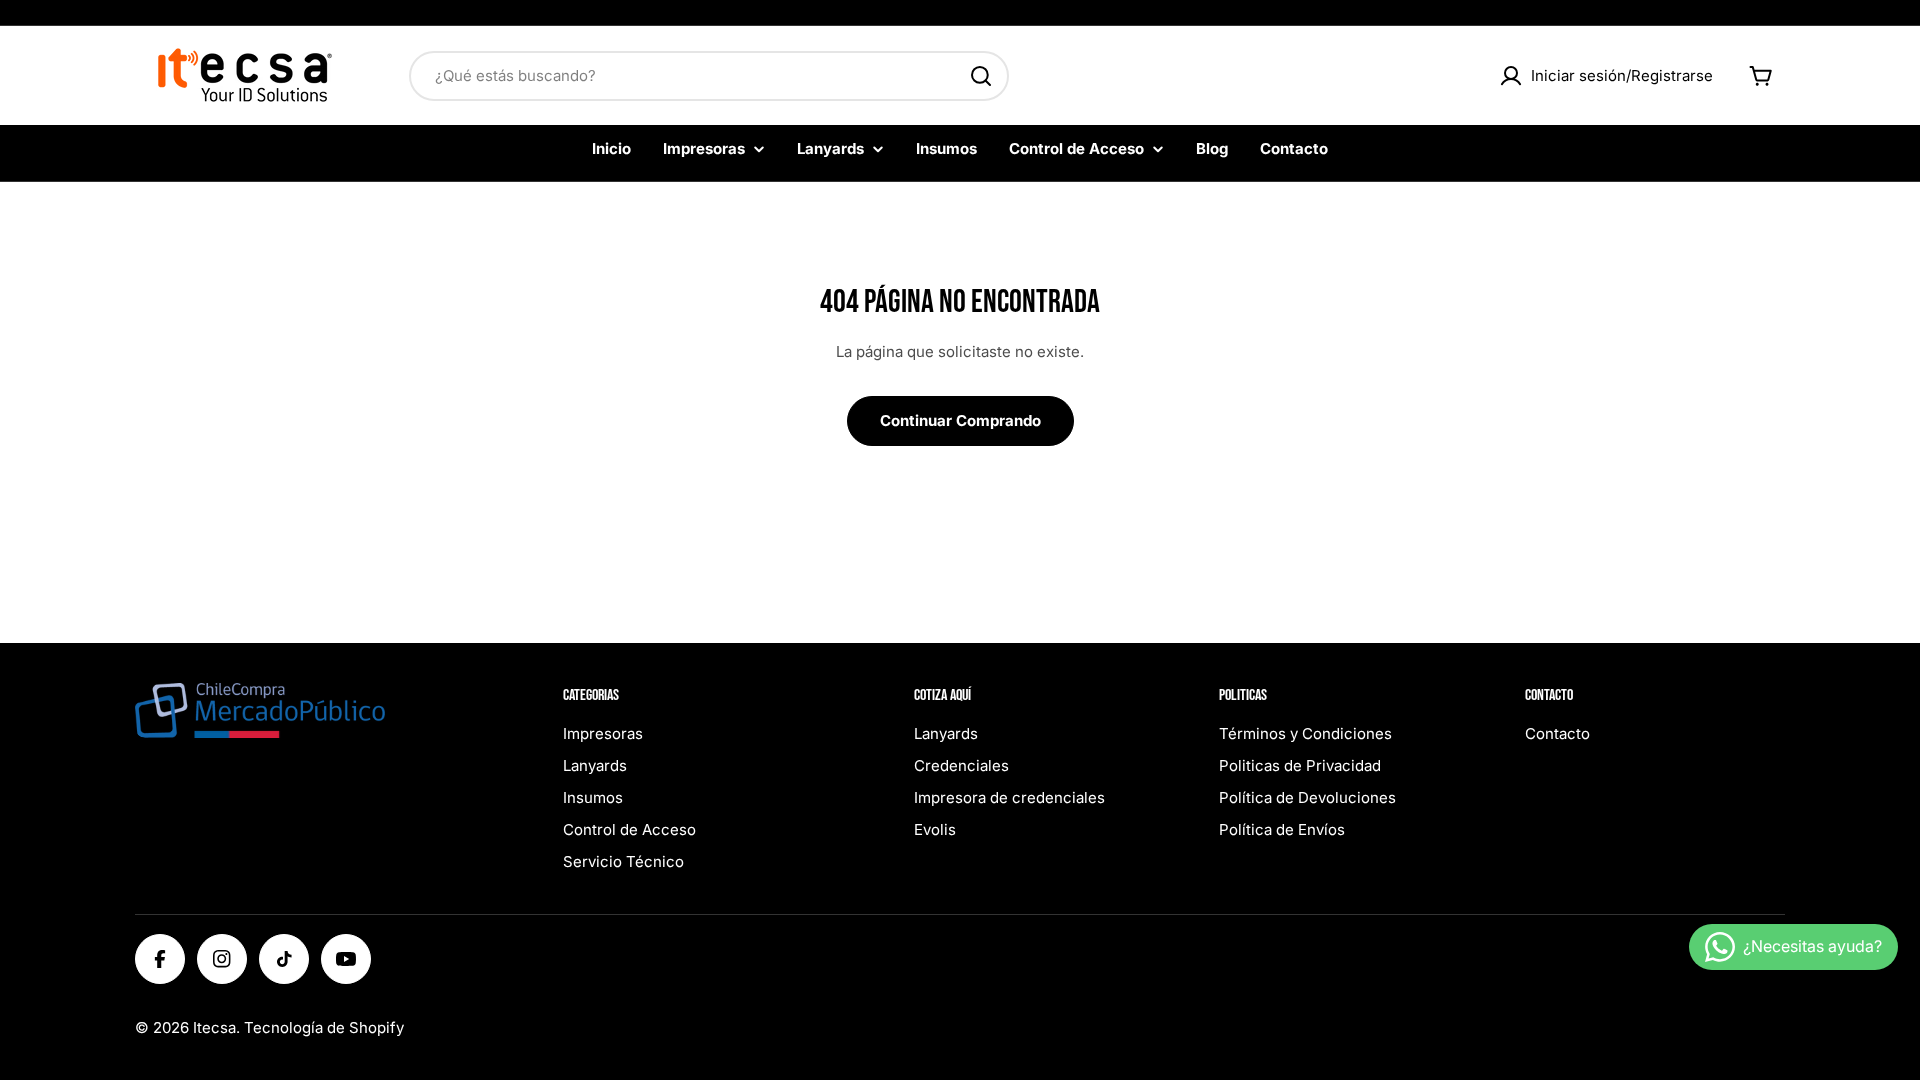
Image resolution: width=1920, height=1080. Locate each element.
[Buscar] (981, 76)
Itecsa (214, 1027)
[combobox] (709, 76)
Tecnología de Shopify (324, 1027)
